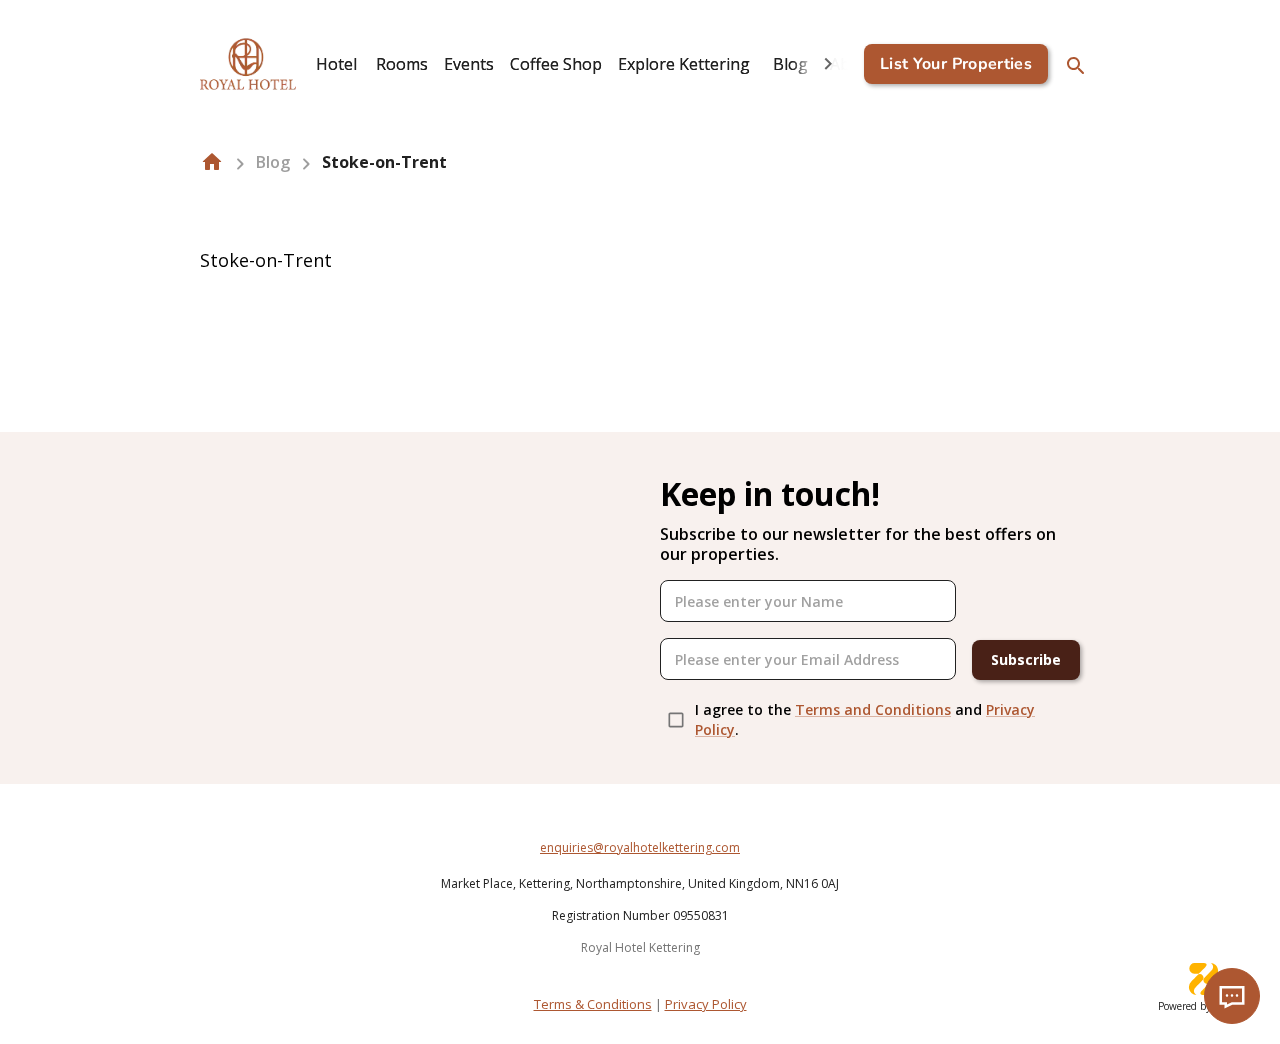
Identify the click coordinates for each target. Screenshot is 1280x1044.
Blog (790, 64)
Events (469, 64)
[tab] (336, 64)
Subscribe (1026, 659)
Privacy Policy (706, 1004)
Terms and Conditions (873, 709)
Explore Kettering (684, 64)
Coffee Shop (556, 64)
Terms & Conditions (593, 1004)
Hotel (336, 64)
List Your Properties (956, 64)
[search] (1076, 66)
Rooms (402, 64)
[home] (212, 162)
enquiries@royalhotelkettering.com (640, 847)
